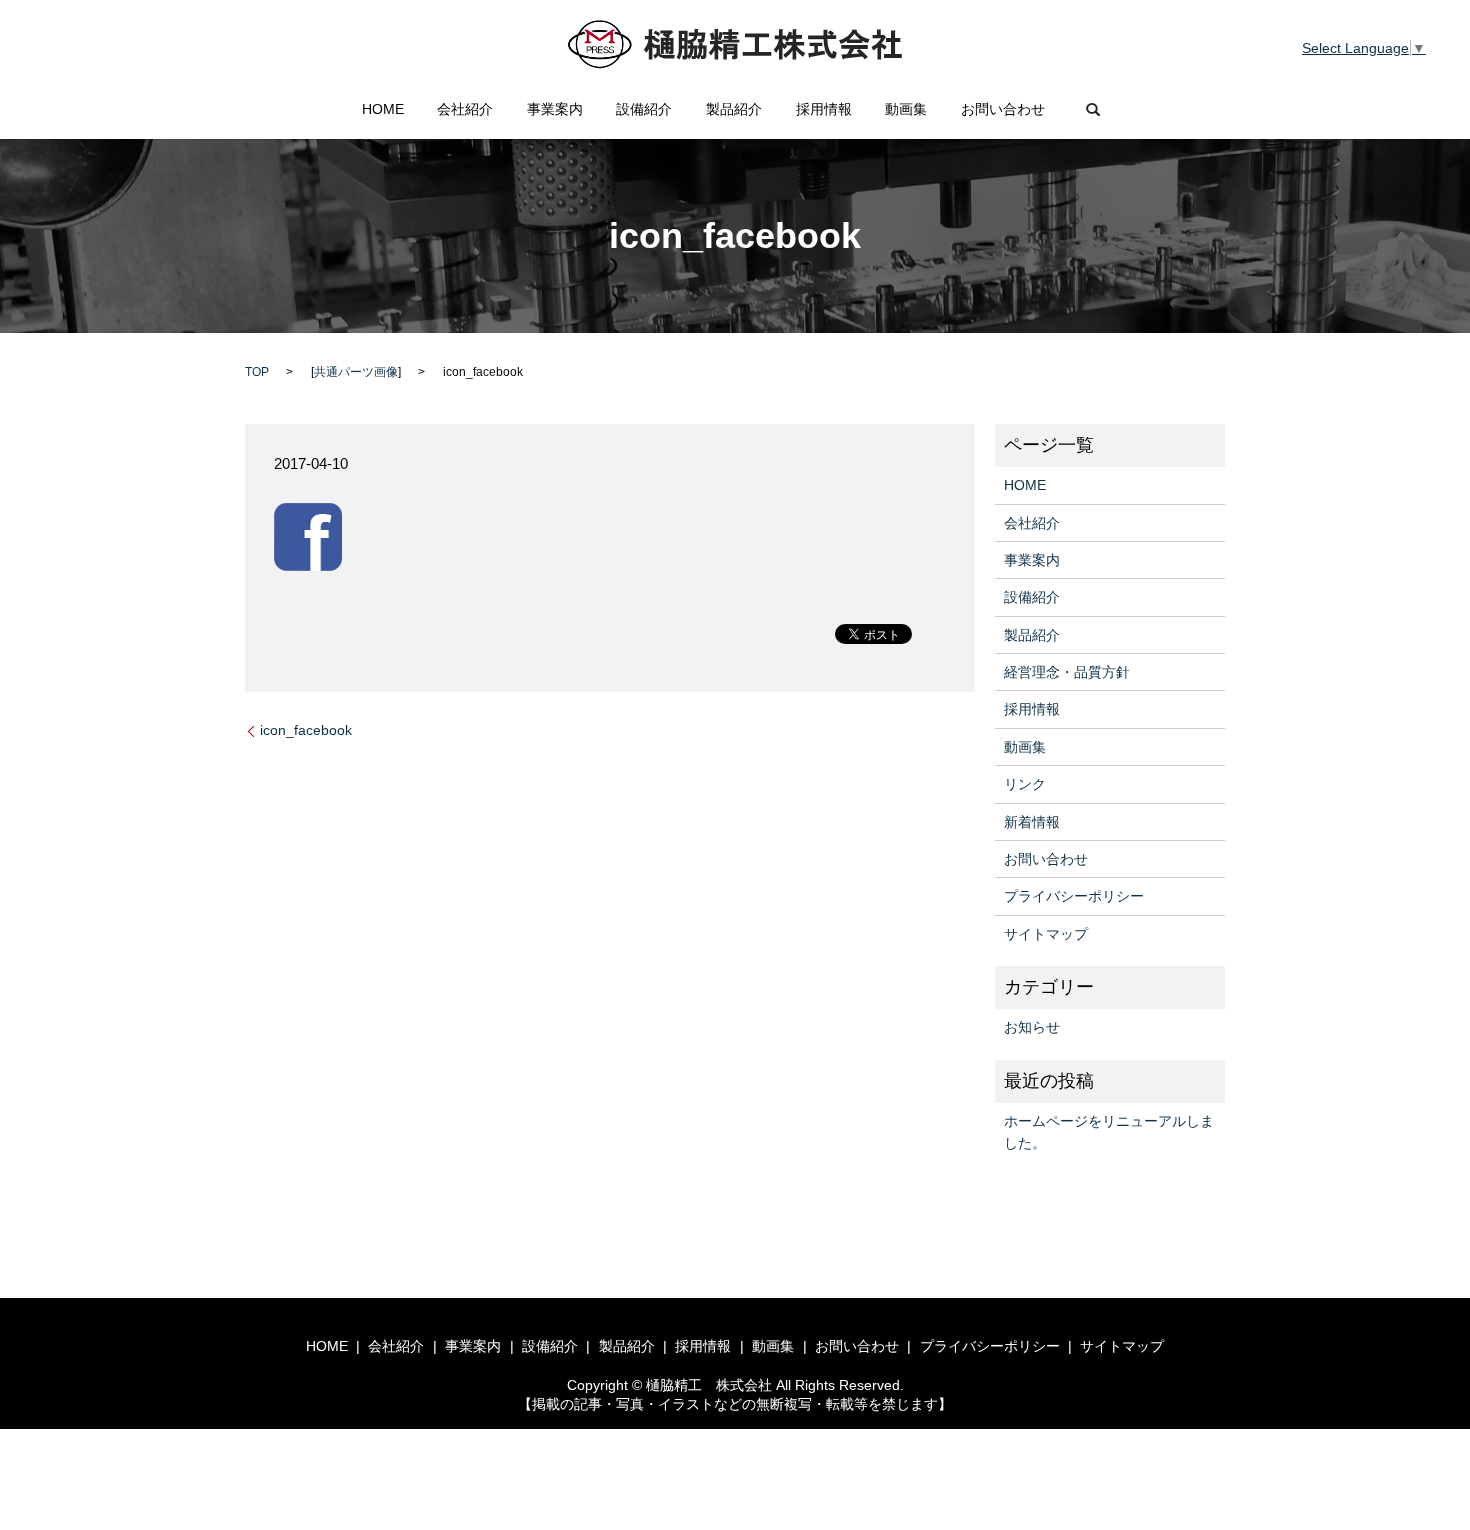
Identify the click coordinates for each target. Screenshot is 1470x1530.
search (1093, 110)
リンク (1025, 784)
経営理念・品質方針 (1067, 672)
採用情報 (824, 109)
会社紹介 (465, 109)
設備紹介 (644, 109)
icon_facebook (306, 730)
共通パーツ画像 (356, 372)
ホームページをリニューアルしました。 (1109, 1132)
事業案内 (555, 109)
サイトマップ (1046, 934)
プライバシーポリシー (1074, 896)
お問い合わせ (1003, 109)
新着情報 (1032, 822)
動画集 (906, 109)
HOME (383, 109)
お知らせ (1032, 1027)
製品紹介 (734, 109)
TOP (257, 372)
